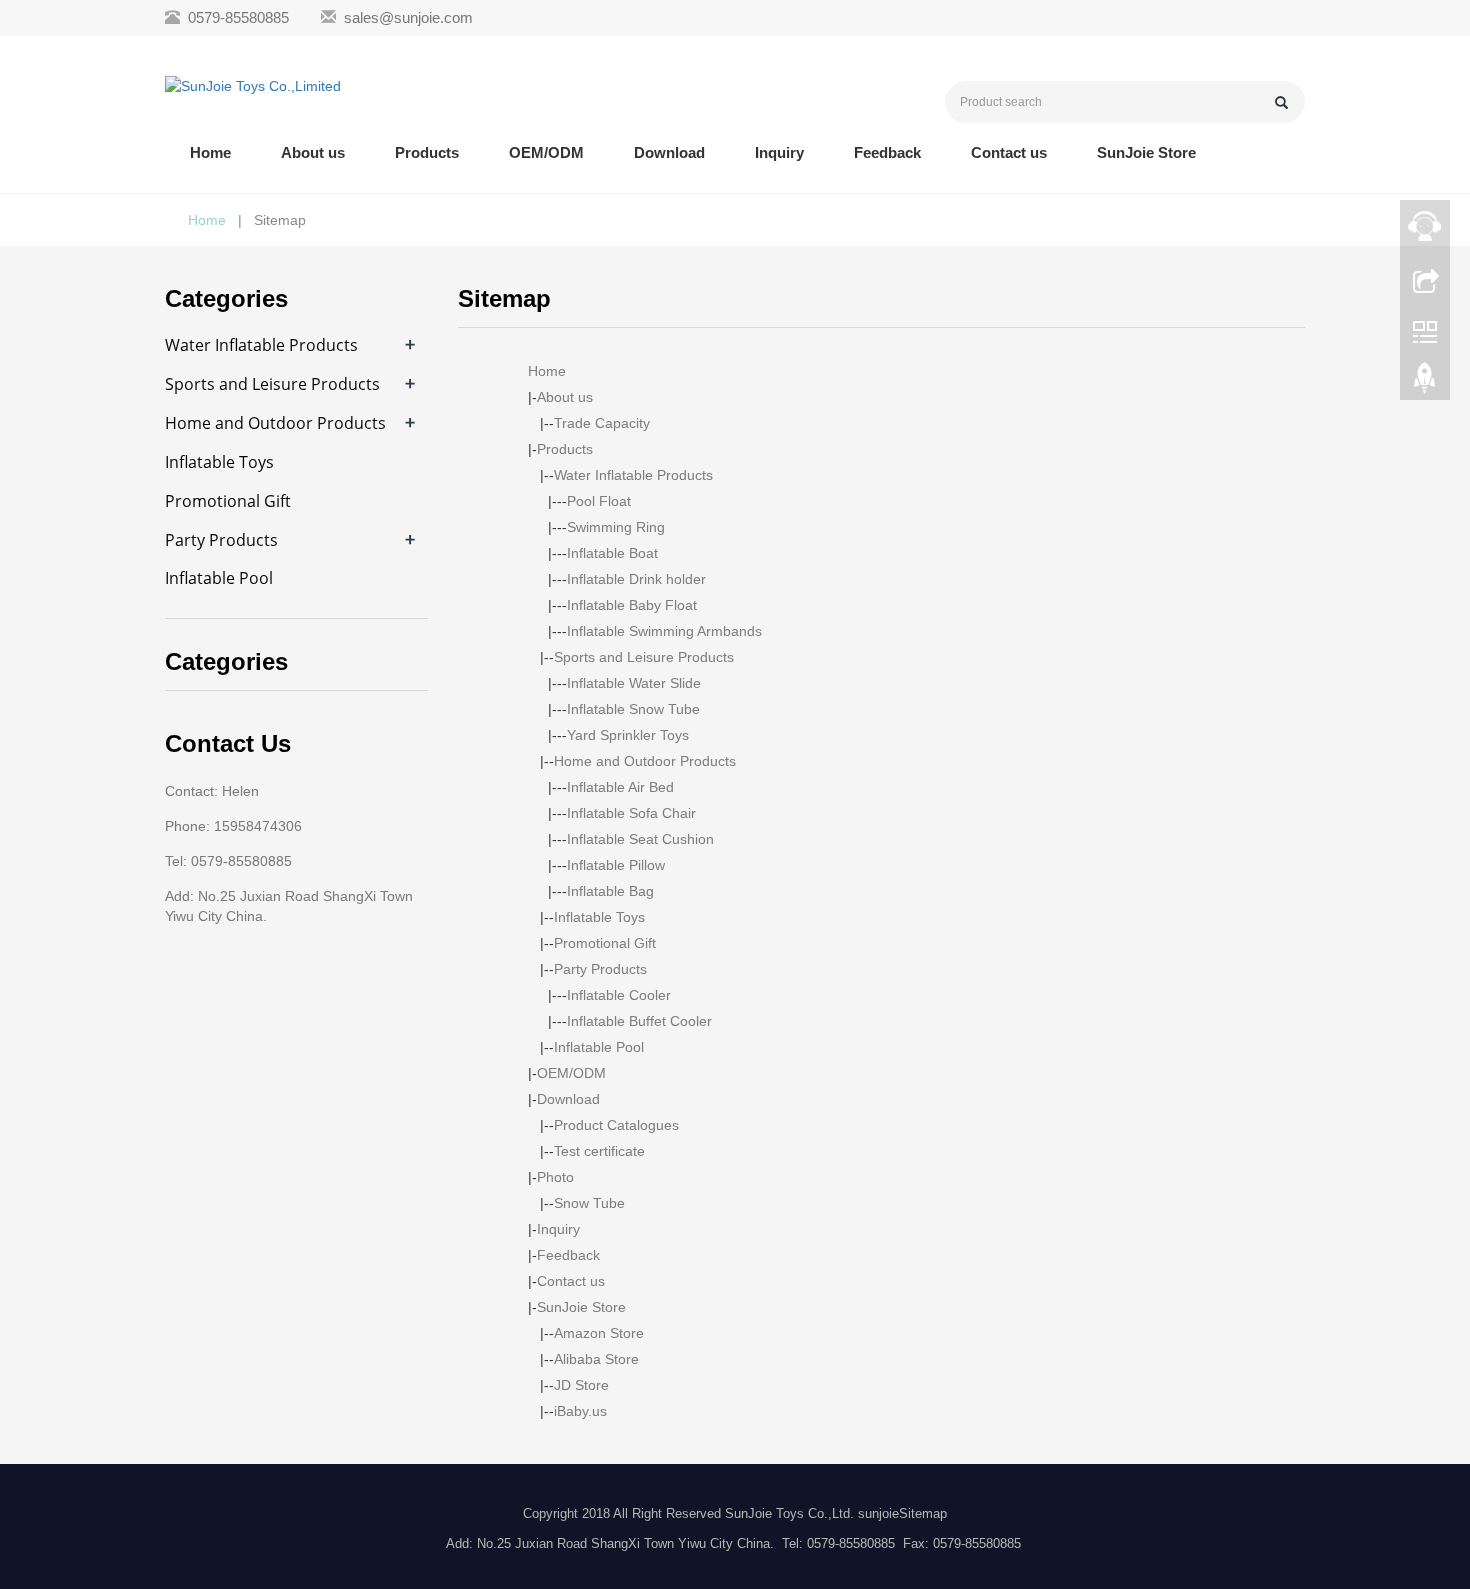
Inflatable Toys (599, 917)
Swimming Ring (616, 527)
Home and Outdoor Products (645, 761)
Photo (555, 1177)
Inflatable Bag (610, 891)
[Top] (1425, 383)
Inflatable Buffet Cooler (639, 1021)
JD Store (581, 1385)
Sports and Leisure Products (644, 657)
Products (427, 152)
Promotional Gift (605, 943)
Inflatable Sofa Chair (631, 813)
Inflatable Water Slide (634, 683)
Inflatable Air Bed (620, 787)
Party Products (600, 969)
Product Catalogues (616, 1125)
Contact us (1009, 152)
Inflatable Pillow (616, 865)
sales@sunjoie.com (408, 17)
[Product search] (1281, 102)
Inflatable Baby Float (632, 605)
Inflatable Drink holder (636, 579)
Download (669, 152)
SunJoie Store (1146, 152)
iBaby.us (580, 1411)
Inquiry (779, 152)
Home (210, 152)
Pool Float (599, 501)
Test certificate (599, 1151)
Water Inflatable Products (633, 475)
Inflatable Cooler (619, 995)
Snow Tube (589, 1203)
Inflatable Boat (612, 553)
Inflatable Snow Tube (633, 709)
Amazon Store (599, 1333)
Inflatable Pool (599, 1047)
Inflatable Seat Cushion (640, 839)
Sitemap (923, 1513)
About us (313, 152)
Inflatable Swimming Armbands (664, 631)
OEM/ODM (546, 152)
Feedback (887, 152)
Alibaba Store (596, 1359)
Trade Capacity (602, 423)
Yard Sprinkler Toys (628, 735)
